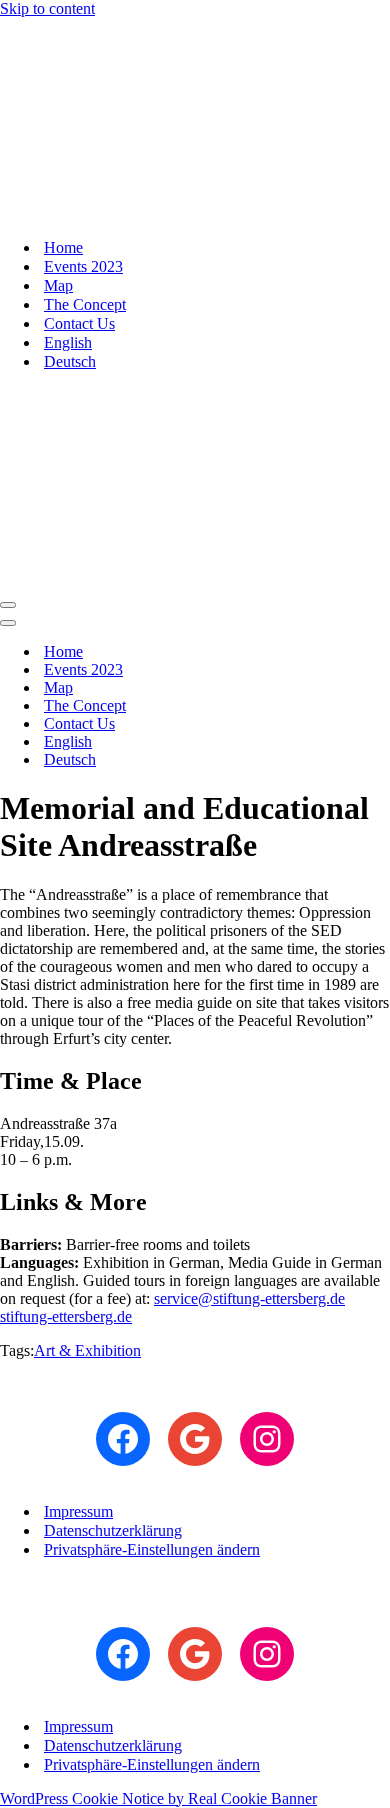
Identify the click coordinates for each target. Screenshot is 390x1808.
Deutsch (70, 361)
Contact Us (79, 323)
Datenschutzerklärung (113, 1530)
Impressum (78, 1511)
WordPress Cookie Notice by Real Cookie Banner (158, 1798)
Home (63, 247)
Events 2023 (83, 266)
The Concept (85, 304)
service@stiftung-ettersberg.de (249, 1298)
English (68, 342)
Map (58, 285)
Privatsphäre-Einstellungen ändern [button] (152, 1549)
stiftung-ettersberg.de (66, 1316)
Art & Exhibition (87, 1350)
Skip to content (47, 8)
